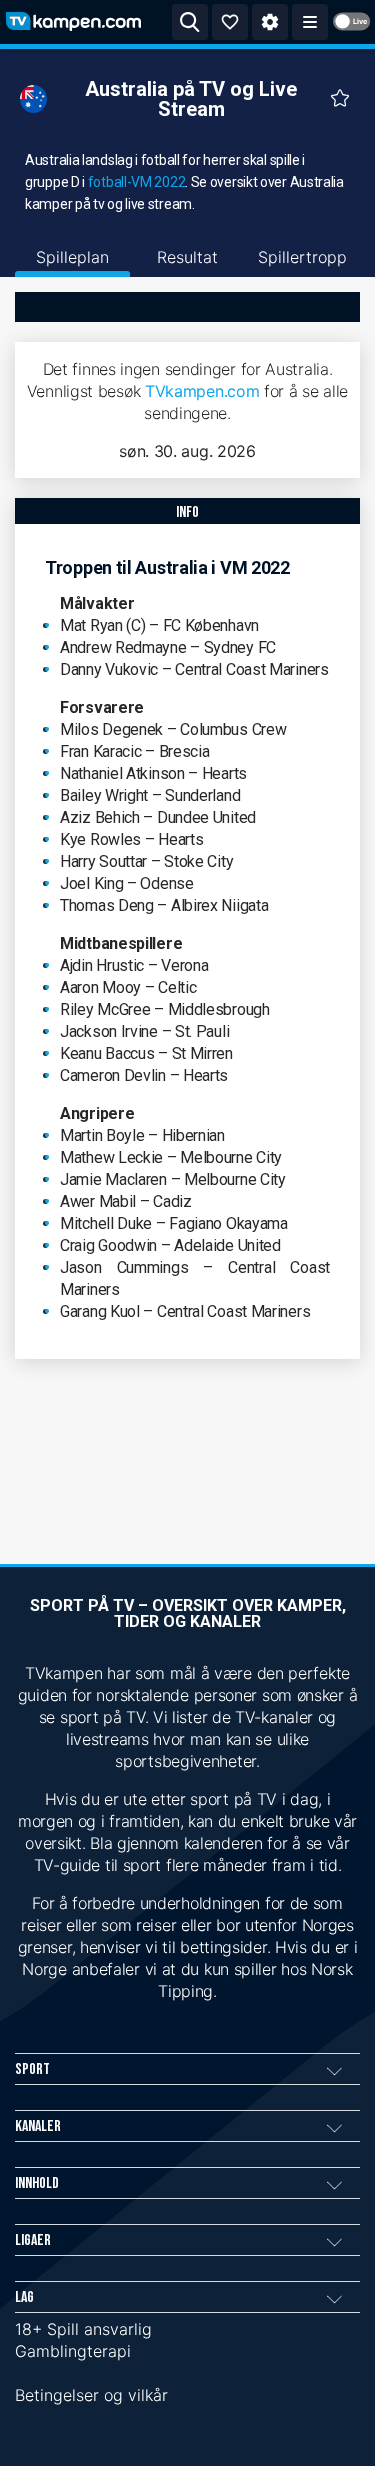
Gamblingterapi (73, 2351)
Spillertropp (302, 257)
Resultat (187, 257)
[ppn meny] (310, 22)
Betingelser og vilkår (91, 2395)
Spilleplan (72, 257)
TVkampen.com (202, 391)
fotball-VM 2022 (137, 182)
